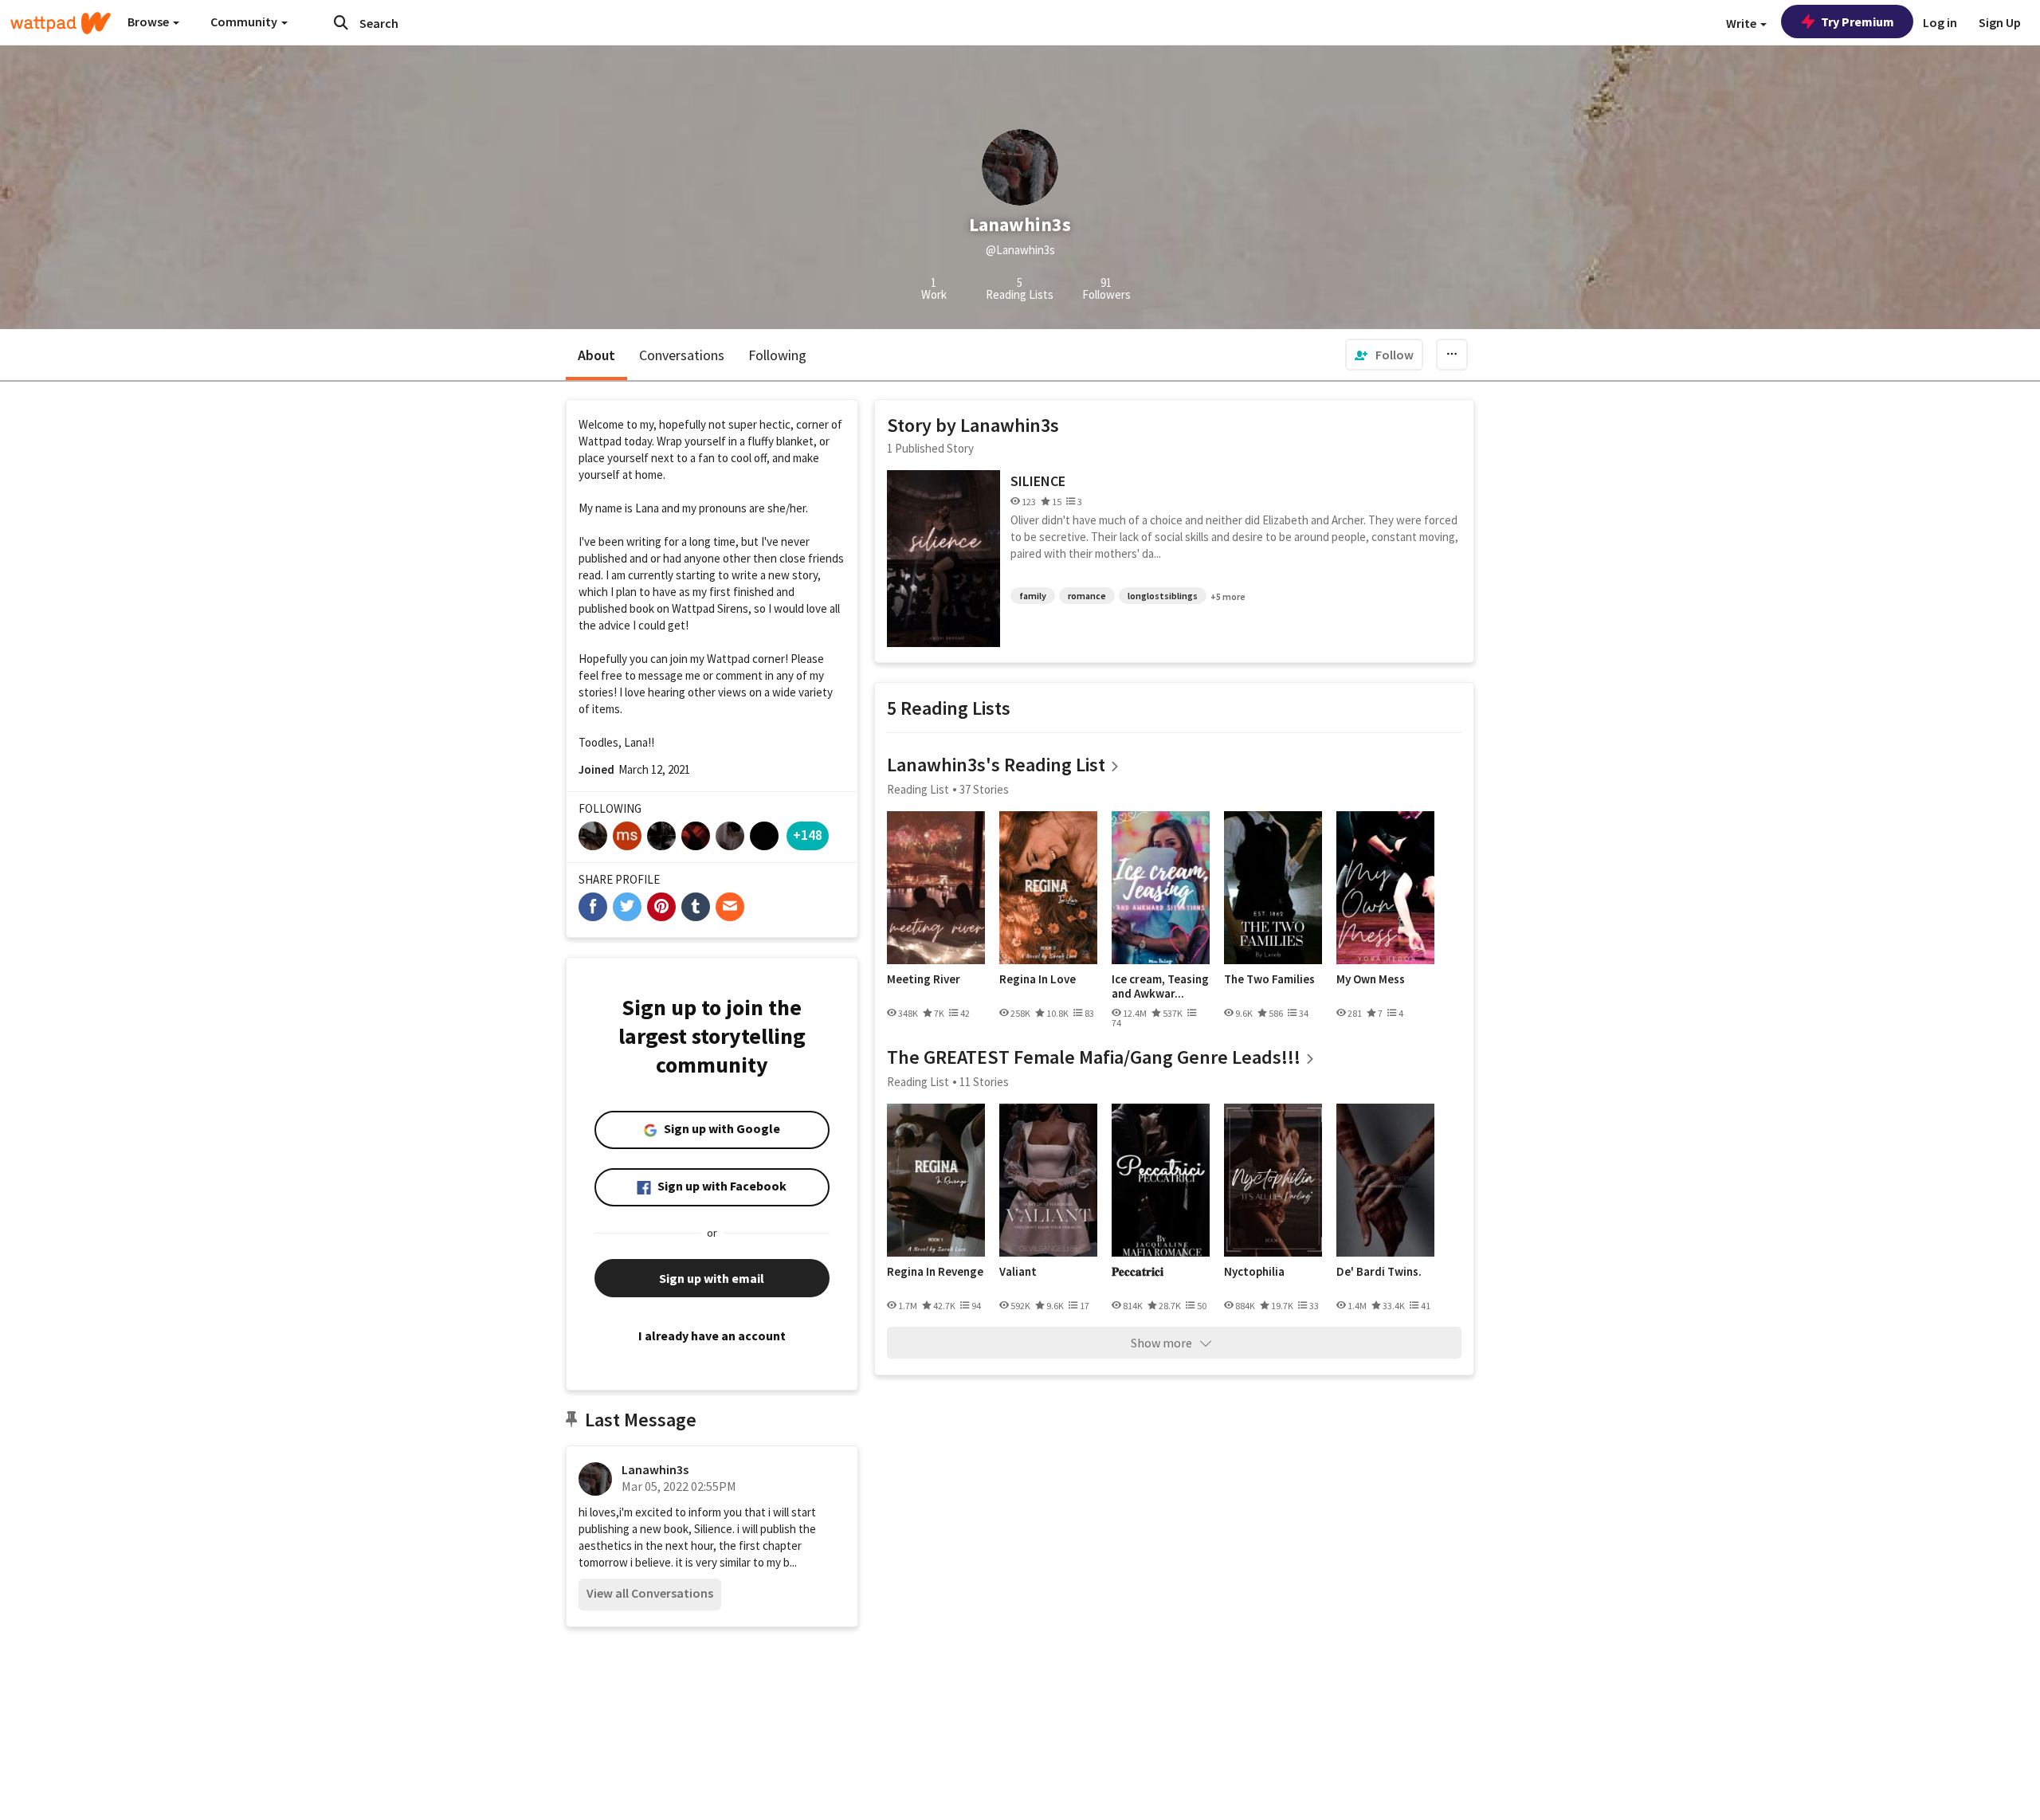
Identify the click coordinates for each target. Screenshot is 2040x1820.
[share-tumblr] (696, 907)
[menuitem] (1384, 355)
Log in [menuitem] (1940, 22)
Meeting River (924, 979)
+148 (808, 835)
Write (1742, 23)
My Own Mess (1371, 979)
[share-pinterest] (661, 907)
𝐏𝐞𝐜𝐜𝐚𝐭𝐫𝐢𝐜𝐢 (1138, 1272)
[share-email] (730, 907)
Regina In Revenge (935, 1272)
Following (777, 355)
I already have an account (712, 1336)
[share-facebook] (593, 907)
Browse (149, 22)
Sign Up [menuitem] (2000, 22)
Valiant (1018, 1272)
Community (245, 22)
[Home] (61, 23)
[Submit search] (341, 22)
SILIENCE (1038, 481)
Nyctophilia (1254, 1272)
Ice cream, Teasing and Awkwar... (1160, 986)
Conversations (682, 355)
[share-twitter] (627, 907)
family (1033, 596)
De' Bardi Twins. (1379, 1272)
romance (1087, 596)
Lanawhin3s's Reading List (996, 765)
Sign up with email (712, 1278)
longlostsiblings (1163, 596)
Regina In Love (1038, 979)
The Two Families (1269, 979)
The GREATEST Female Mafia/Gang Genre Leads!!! (1094, 1057)
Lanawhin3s (655, 1469)
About (596, 355)
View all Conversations (650, 1593)
